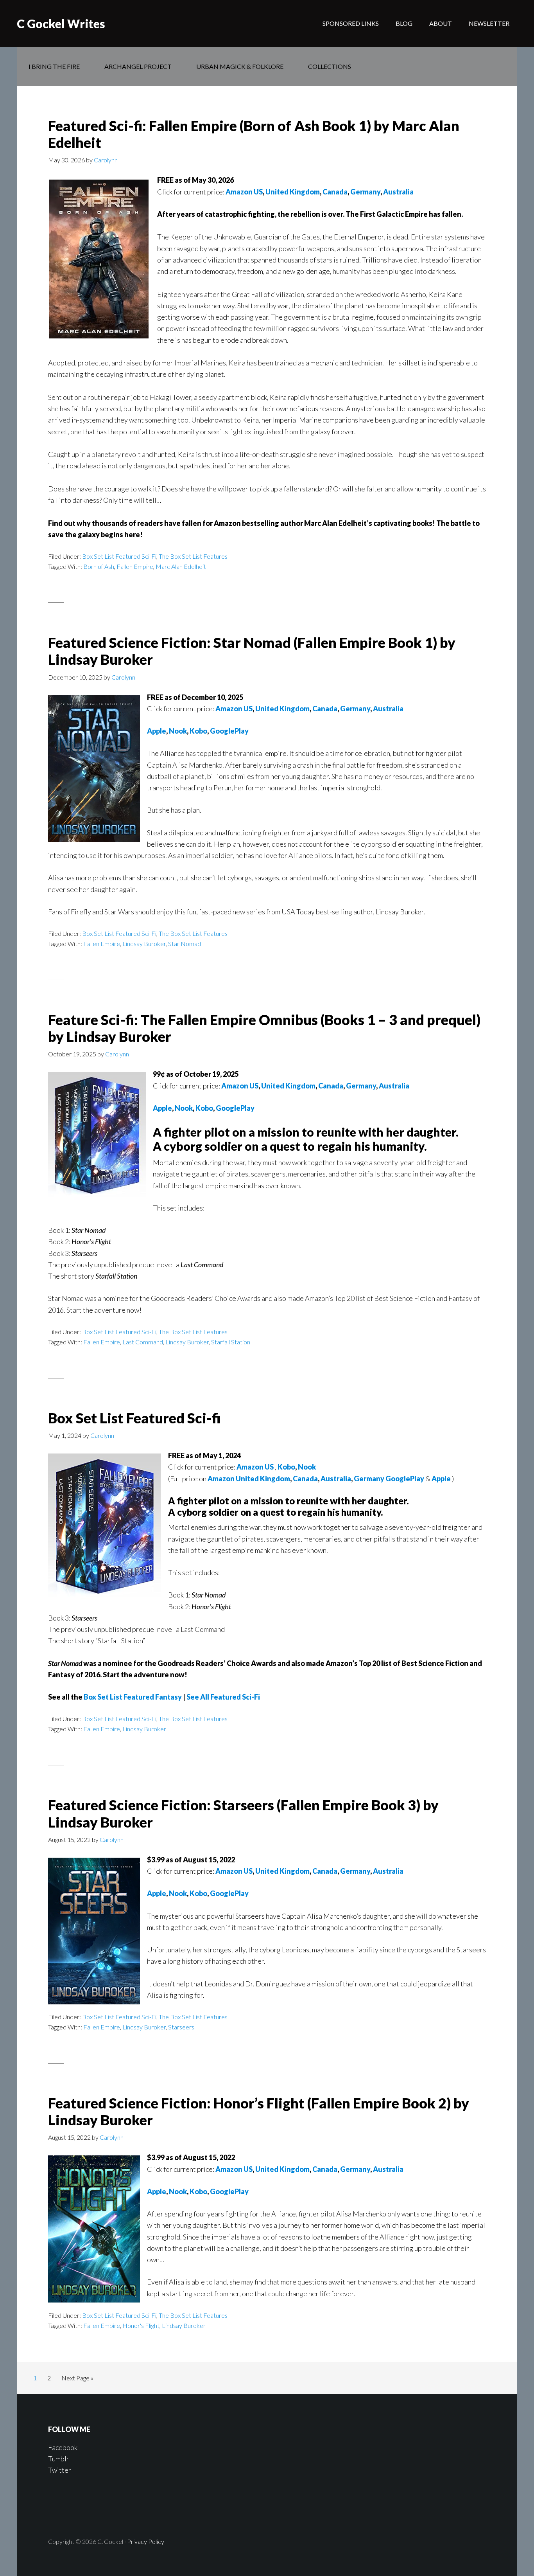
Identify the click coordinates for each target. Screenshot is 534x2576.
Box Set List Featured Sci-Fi (119, 556)
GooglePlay (229, 731)
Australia (398, 192)
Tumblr (59, 2459)
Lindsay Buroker (144, 944)
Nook (178, 731)
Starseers (181, 2027)
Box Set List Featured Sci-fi (134, 1418)
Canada (335, 192)
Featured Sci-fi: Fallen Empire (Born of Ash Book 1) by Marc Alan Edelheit (254, 134)
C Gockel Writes (61, 23)
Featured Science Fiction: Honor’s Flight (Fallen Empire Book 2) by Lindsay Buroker (259, 2111)
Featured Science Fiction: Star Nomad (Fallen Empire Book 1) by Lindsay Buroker (252, 651)
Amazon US (244, 192)
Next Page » (77, 2378)
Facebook (63, 2447)
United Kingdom (293, 192)
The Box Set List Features (193, 556)
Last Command (143, 1342)
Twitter (60, 2470)
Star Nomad (185, 944)
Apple (157, 731)
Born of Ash (99, 566)
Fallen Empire (135, 566)
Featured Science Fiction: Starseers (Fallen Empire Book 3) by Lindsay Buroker (243, 1813)
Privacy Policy (146, 2541)
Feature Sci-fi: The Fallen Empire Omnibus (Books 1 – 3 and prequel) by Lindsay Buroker (264, 1028)
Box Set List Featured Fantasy (133, 1697)
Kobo (198, 731)
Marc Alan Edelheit (181, 566)
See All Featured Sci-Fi (223, 1697)
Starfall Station (231, 1342)
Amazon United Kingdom (249, 1479)
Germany (365, 192)
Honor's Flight (141, 2325)
